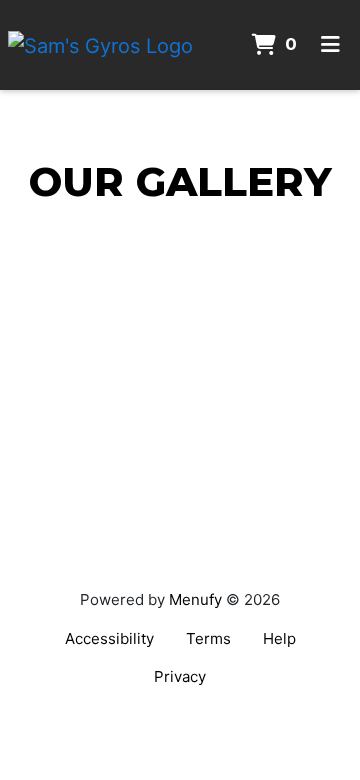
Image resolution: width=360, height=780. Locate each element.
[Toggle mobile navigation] (330, 45)
